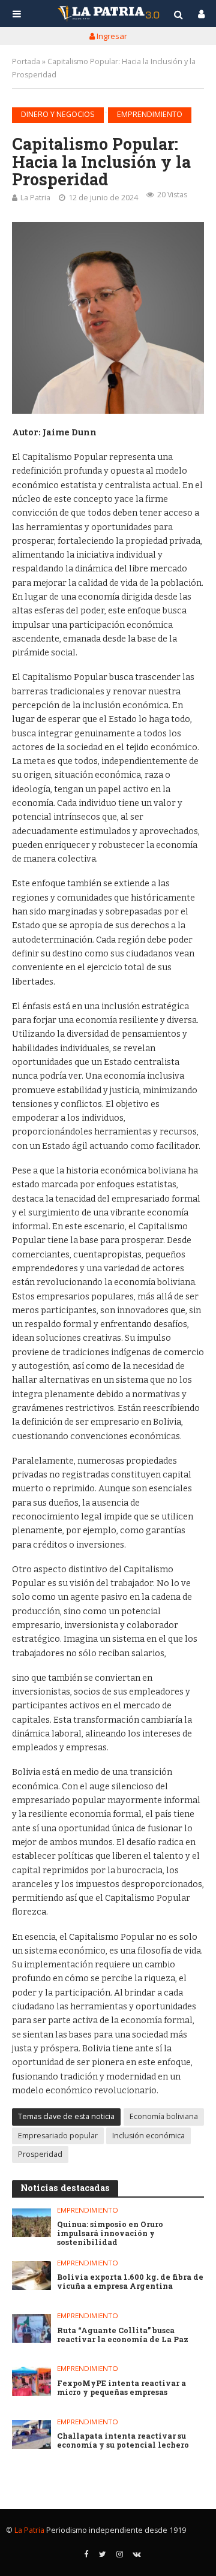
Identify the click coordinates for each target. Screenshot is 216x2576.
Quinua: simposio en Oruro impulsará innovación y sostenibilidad (110, 2233)
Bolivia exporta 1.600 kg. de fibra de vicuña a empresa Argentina (130, 2282)
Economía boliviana (164, 2116)
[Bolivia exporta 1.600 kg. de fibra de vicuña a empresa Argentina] (31, 2276)
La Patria (35, 198)
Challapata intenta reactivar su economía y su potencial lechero (123, 2440)
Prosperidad (40, 2154)
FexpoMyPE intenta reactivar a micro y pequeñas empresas (121, 2388)
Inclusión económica (148, 2136)
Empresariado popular (58, 2136)
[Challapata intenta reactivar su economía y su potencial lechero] (31, 2434)
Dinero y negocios (58, 114)
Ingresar (111, 36)
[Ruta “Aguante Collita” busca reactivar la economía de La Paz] (31, 2328)
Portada (26, 61)
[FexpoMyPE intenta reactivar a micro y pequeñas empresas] (31, 2381)
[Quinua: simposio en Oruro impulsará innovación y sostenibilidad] (31, 2223)
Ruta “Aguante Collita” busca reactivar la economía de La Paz (123, 2335)
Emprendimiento (150, 114)
